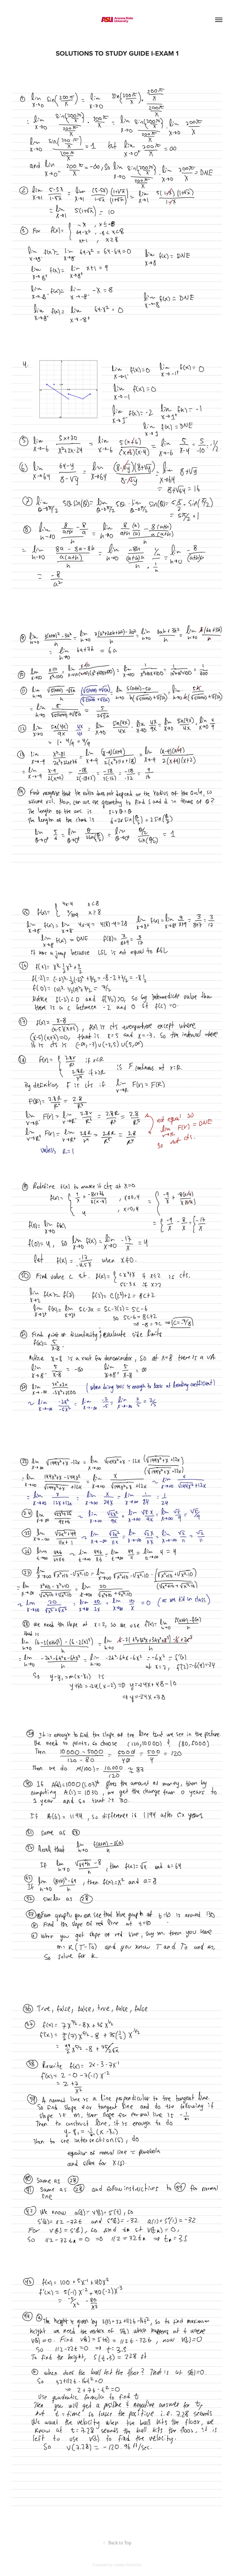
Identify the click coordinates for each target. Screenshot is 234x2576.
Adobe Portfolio (128, 2565)
